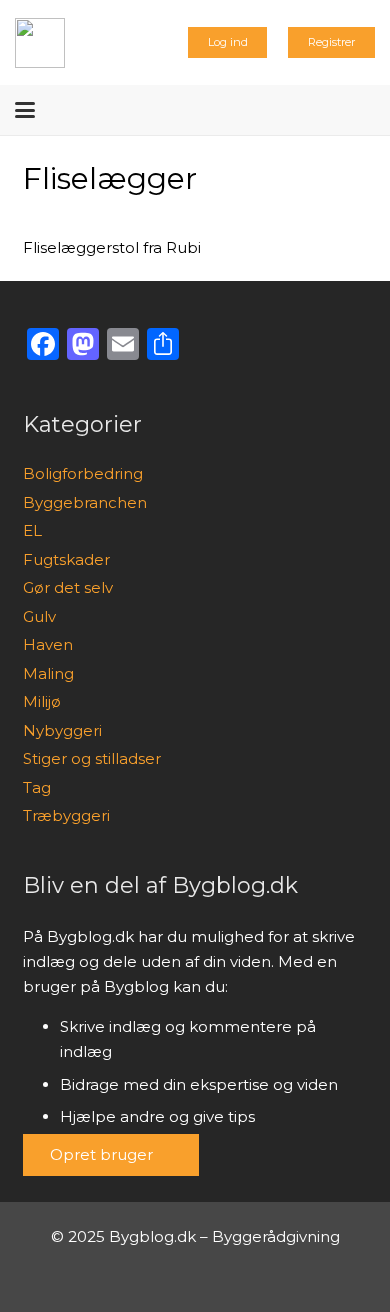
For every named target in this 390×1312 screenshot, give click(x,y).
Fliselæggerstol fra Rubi (112, 247)
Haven (48, 644)
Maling (48, 673)
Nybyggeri (62, 730)
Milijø (42, 701)
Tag (37, 787)
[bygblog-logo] (40, 43)
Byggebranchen (85, 502)
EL (32, 530)
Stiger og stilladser (92, 758)
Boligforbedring (83, 473)
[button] (25, 110)
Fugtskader (66, 559)
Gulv (39, 616)
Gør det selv (68, 587)
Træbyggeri (66, 815)
